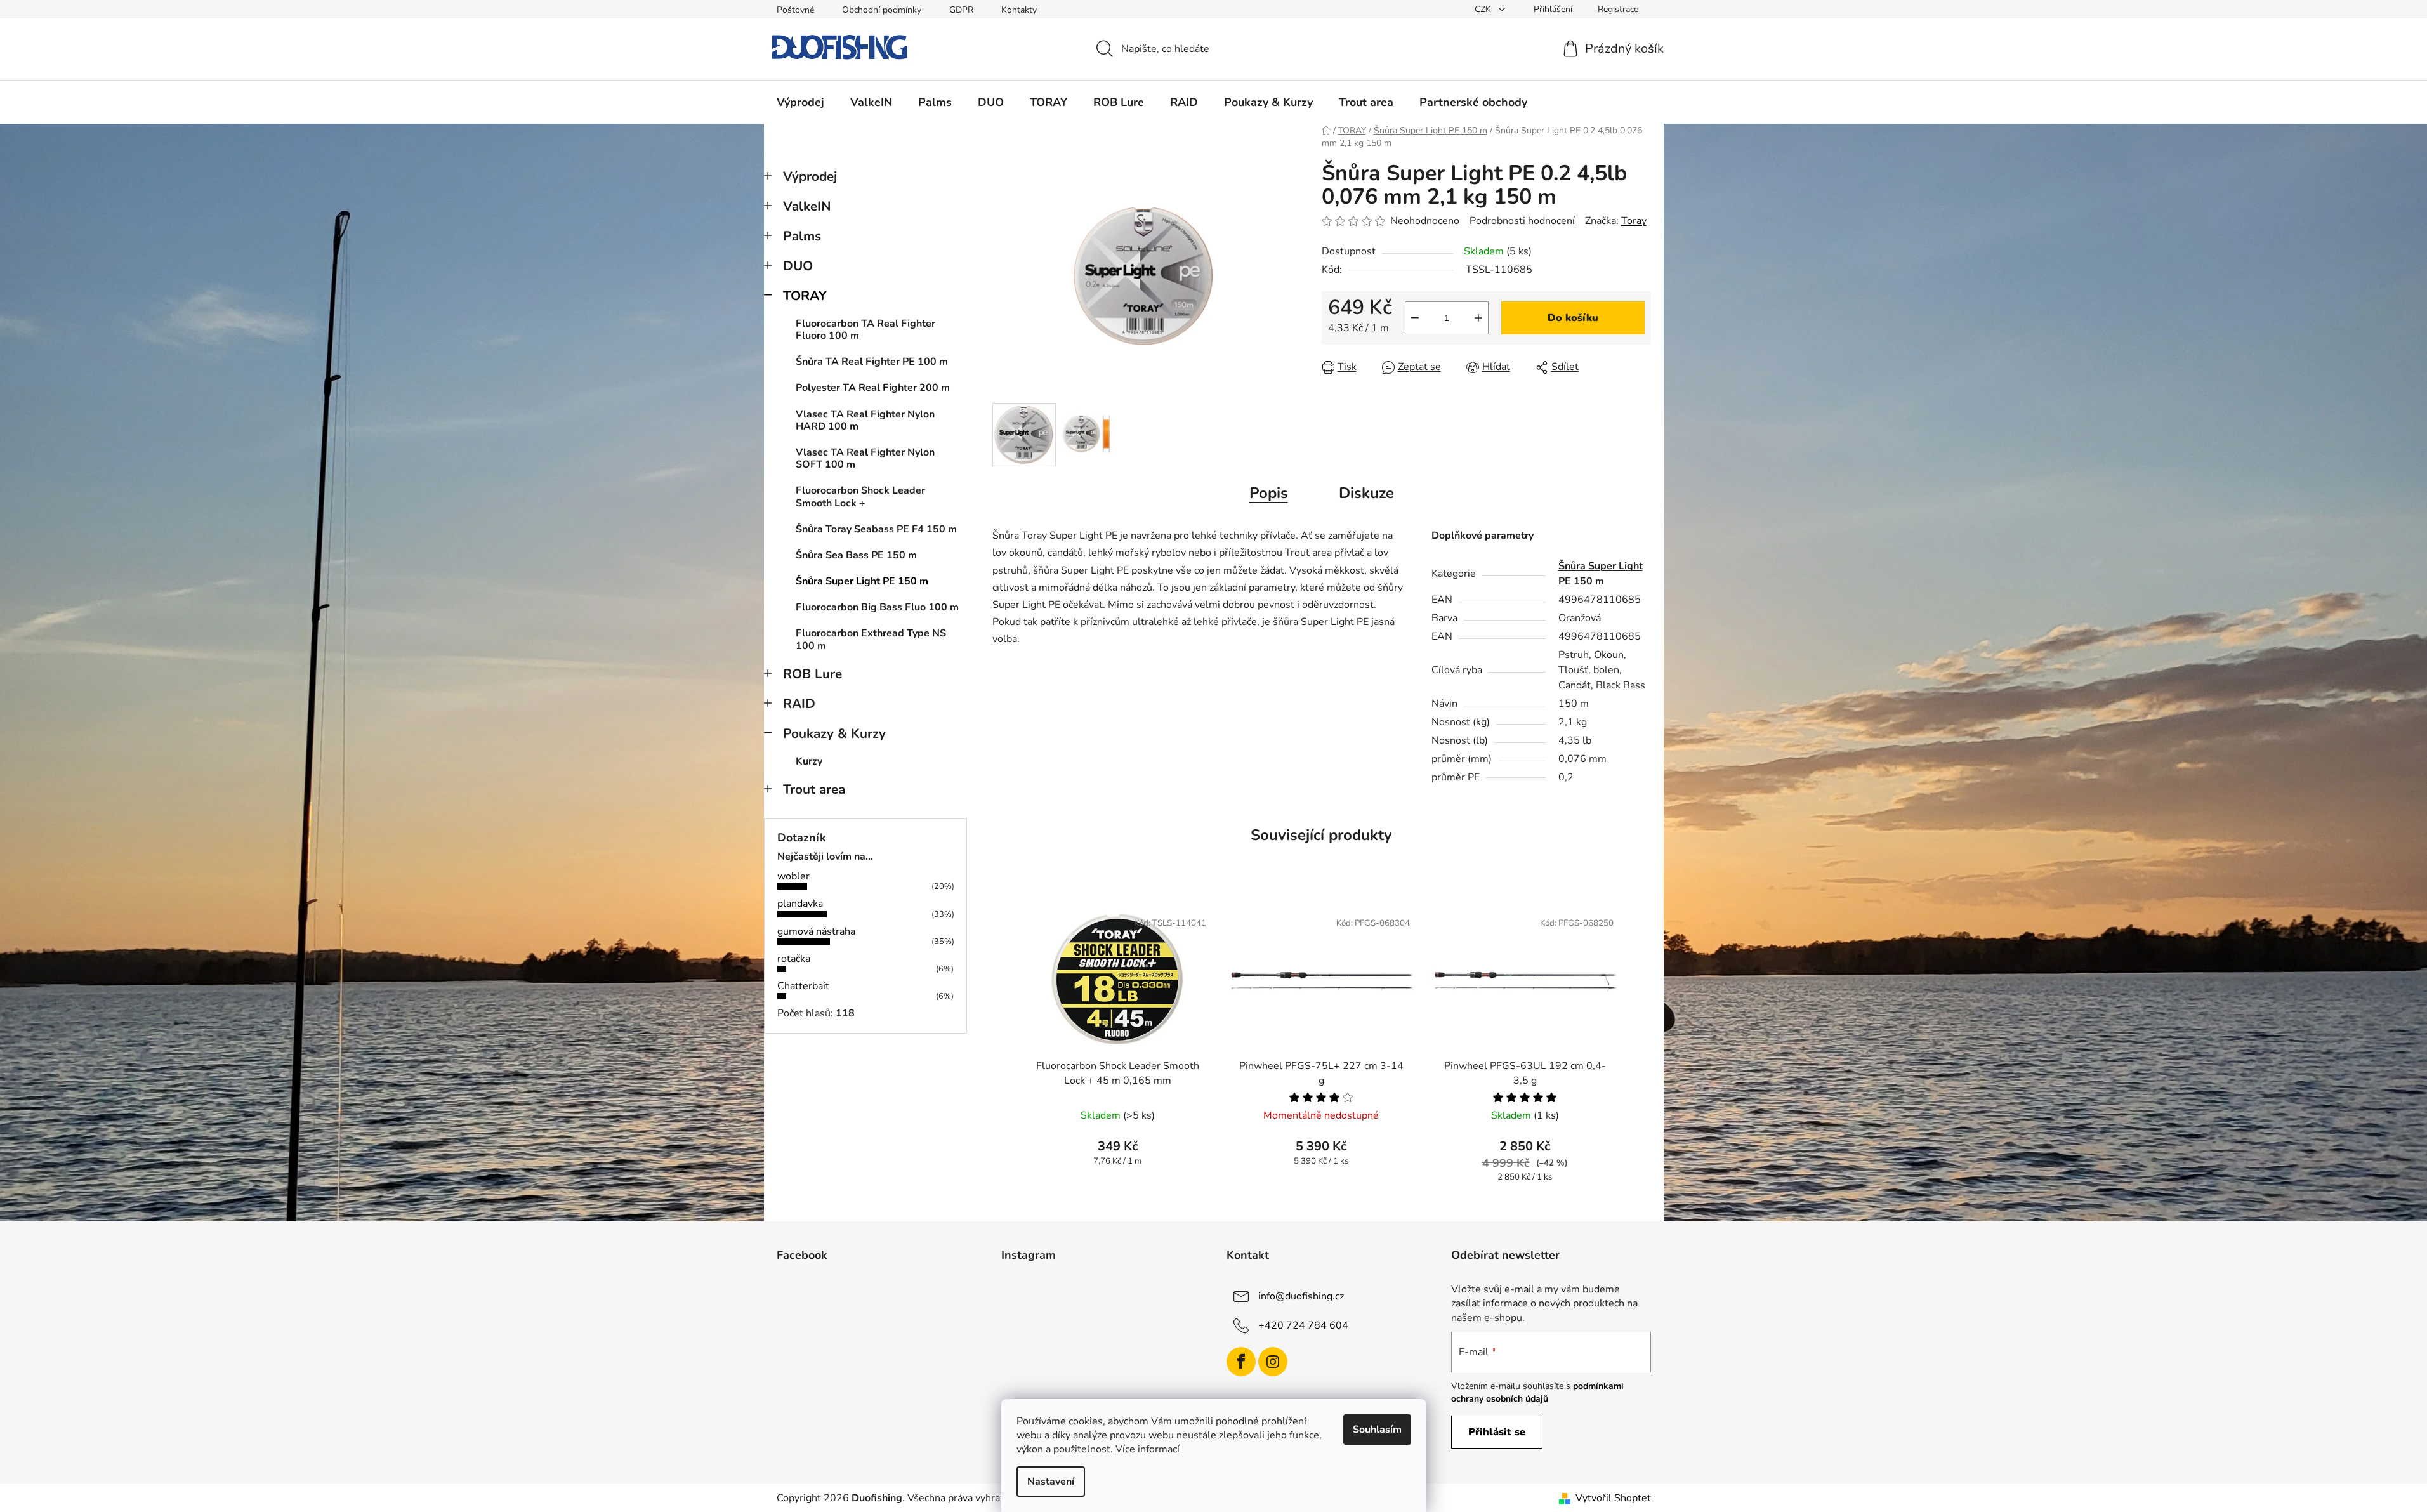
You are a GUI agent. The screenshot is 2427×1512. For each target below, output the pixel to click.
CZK (1484, 9)
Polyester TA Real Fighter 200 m (873, 388)
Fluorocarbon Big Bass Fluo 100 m (877, 607)
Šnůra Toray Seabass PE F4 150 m (876, 529)
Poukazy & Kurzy (834, 733)
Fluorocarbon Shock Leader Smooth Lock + (860, 496)
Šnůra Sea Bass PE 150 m (856, 555)
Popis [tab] (1269, 493)
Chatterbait (803, 986)
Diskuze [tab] (1366, 493)
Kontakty (1019, 10)
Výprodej (810, 176)
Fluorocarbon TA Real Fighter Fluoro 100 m (865, 330)
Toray (1634, 221)
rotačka (794, 959)
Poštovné (795, 10)
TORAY (805, 296)
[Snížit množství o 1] (1415, 318)
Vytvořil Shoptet (1613, 1498)
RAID (799, 704)
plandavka (800, 904)
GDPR (961, 10)
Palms (802, 236)
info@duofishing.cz (1301, 1296)
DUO (798, 266)
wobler (793, 876)
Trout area (814, 789)
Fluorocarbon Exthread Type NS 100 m (871, 639)
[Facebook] (1241, 1362)
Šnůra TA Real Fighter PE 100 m (872, 362)
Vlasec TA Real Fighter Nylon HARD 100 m (865, 420)
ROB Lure (812, 674)
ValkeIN (807, 206)
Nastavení (1051, 1482)
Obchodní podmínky (882, 10)
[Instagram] (1273, 1362)
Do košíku (1573, 318)
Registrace (1618, 9)
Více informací (1148, 1449)
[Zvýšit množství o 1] (1478, 318)
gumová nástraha (816, 931)
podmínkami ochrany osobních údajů (1537, 1392)
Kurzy (809, 761)
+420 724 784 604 (1303, 1325)
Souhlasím (1377, 1430)
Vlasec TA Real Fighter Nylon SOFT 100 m (865, 458)
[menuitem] (800, 102)
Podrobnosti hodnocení (1522, 221)
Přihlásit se (1497, 1432)
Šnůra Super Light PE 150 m (862, 581)
